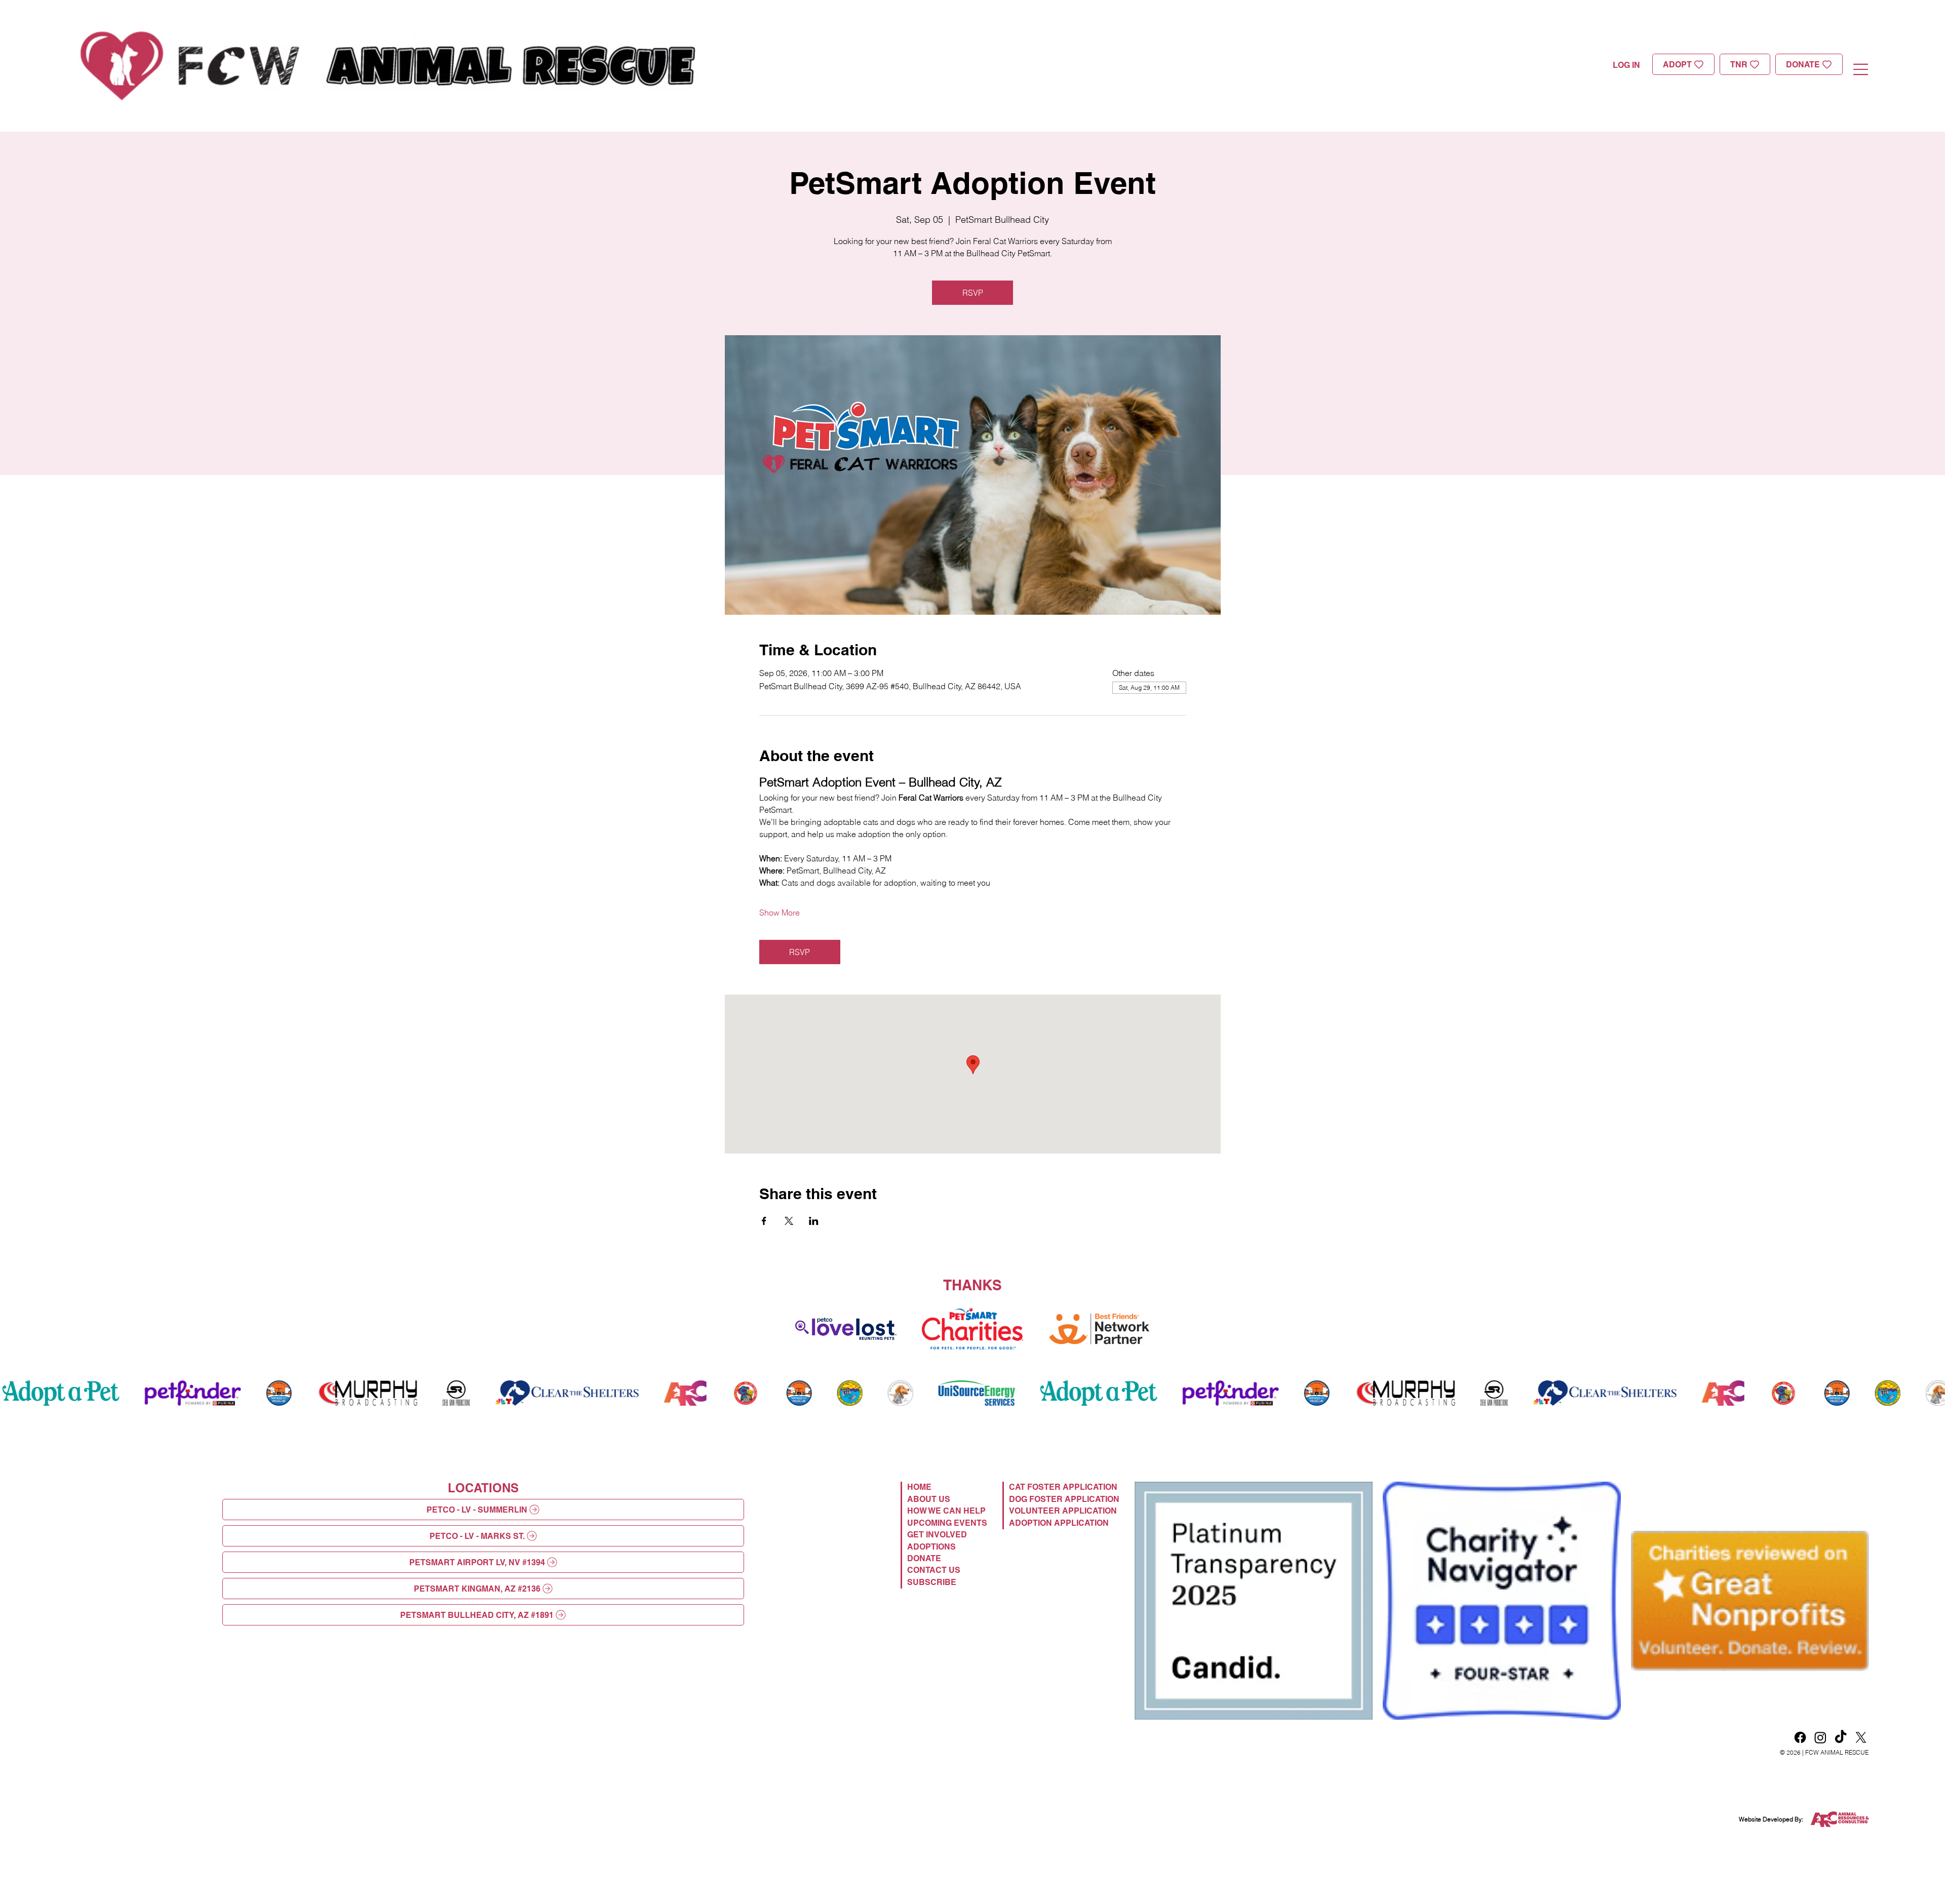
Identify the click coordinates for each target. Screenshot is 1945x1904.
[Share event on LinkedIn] (814, 1221)
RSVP (973, 293)
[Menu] (1861, 69)
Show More (780, 913)
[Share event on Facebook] (764, 1221)
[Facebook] (1800, 1737)
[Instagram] (1820, 1737)
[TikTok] (1841, 1737)
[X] (1861, 1737)
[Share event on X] (789, 1221)
